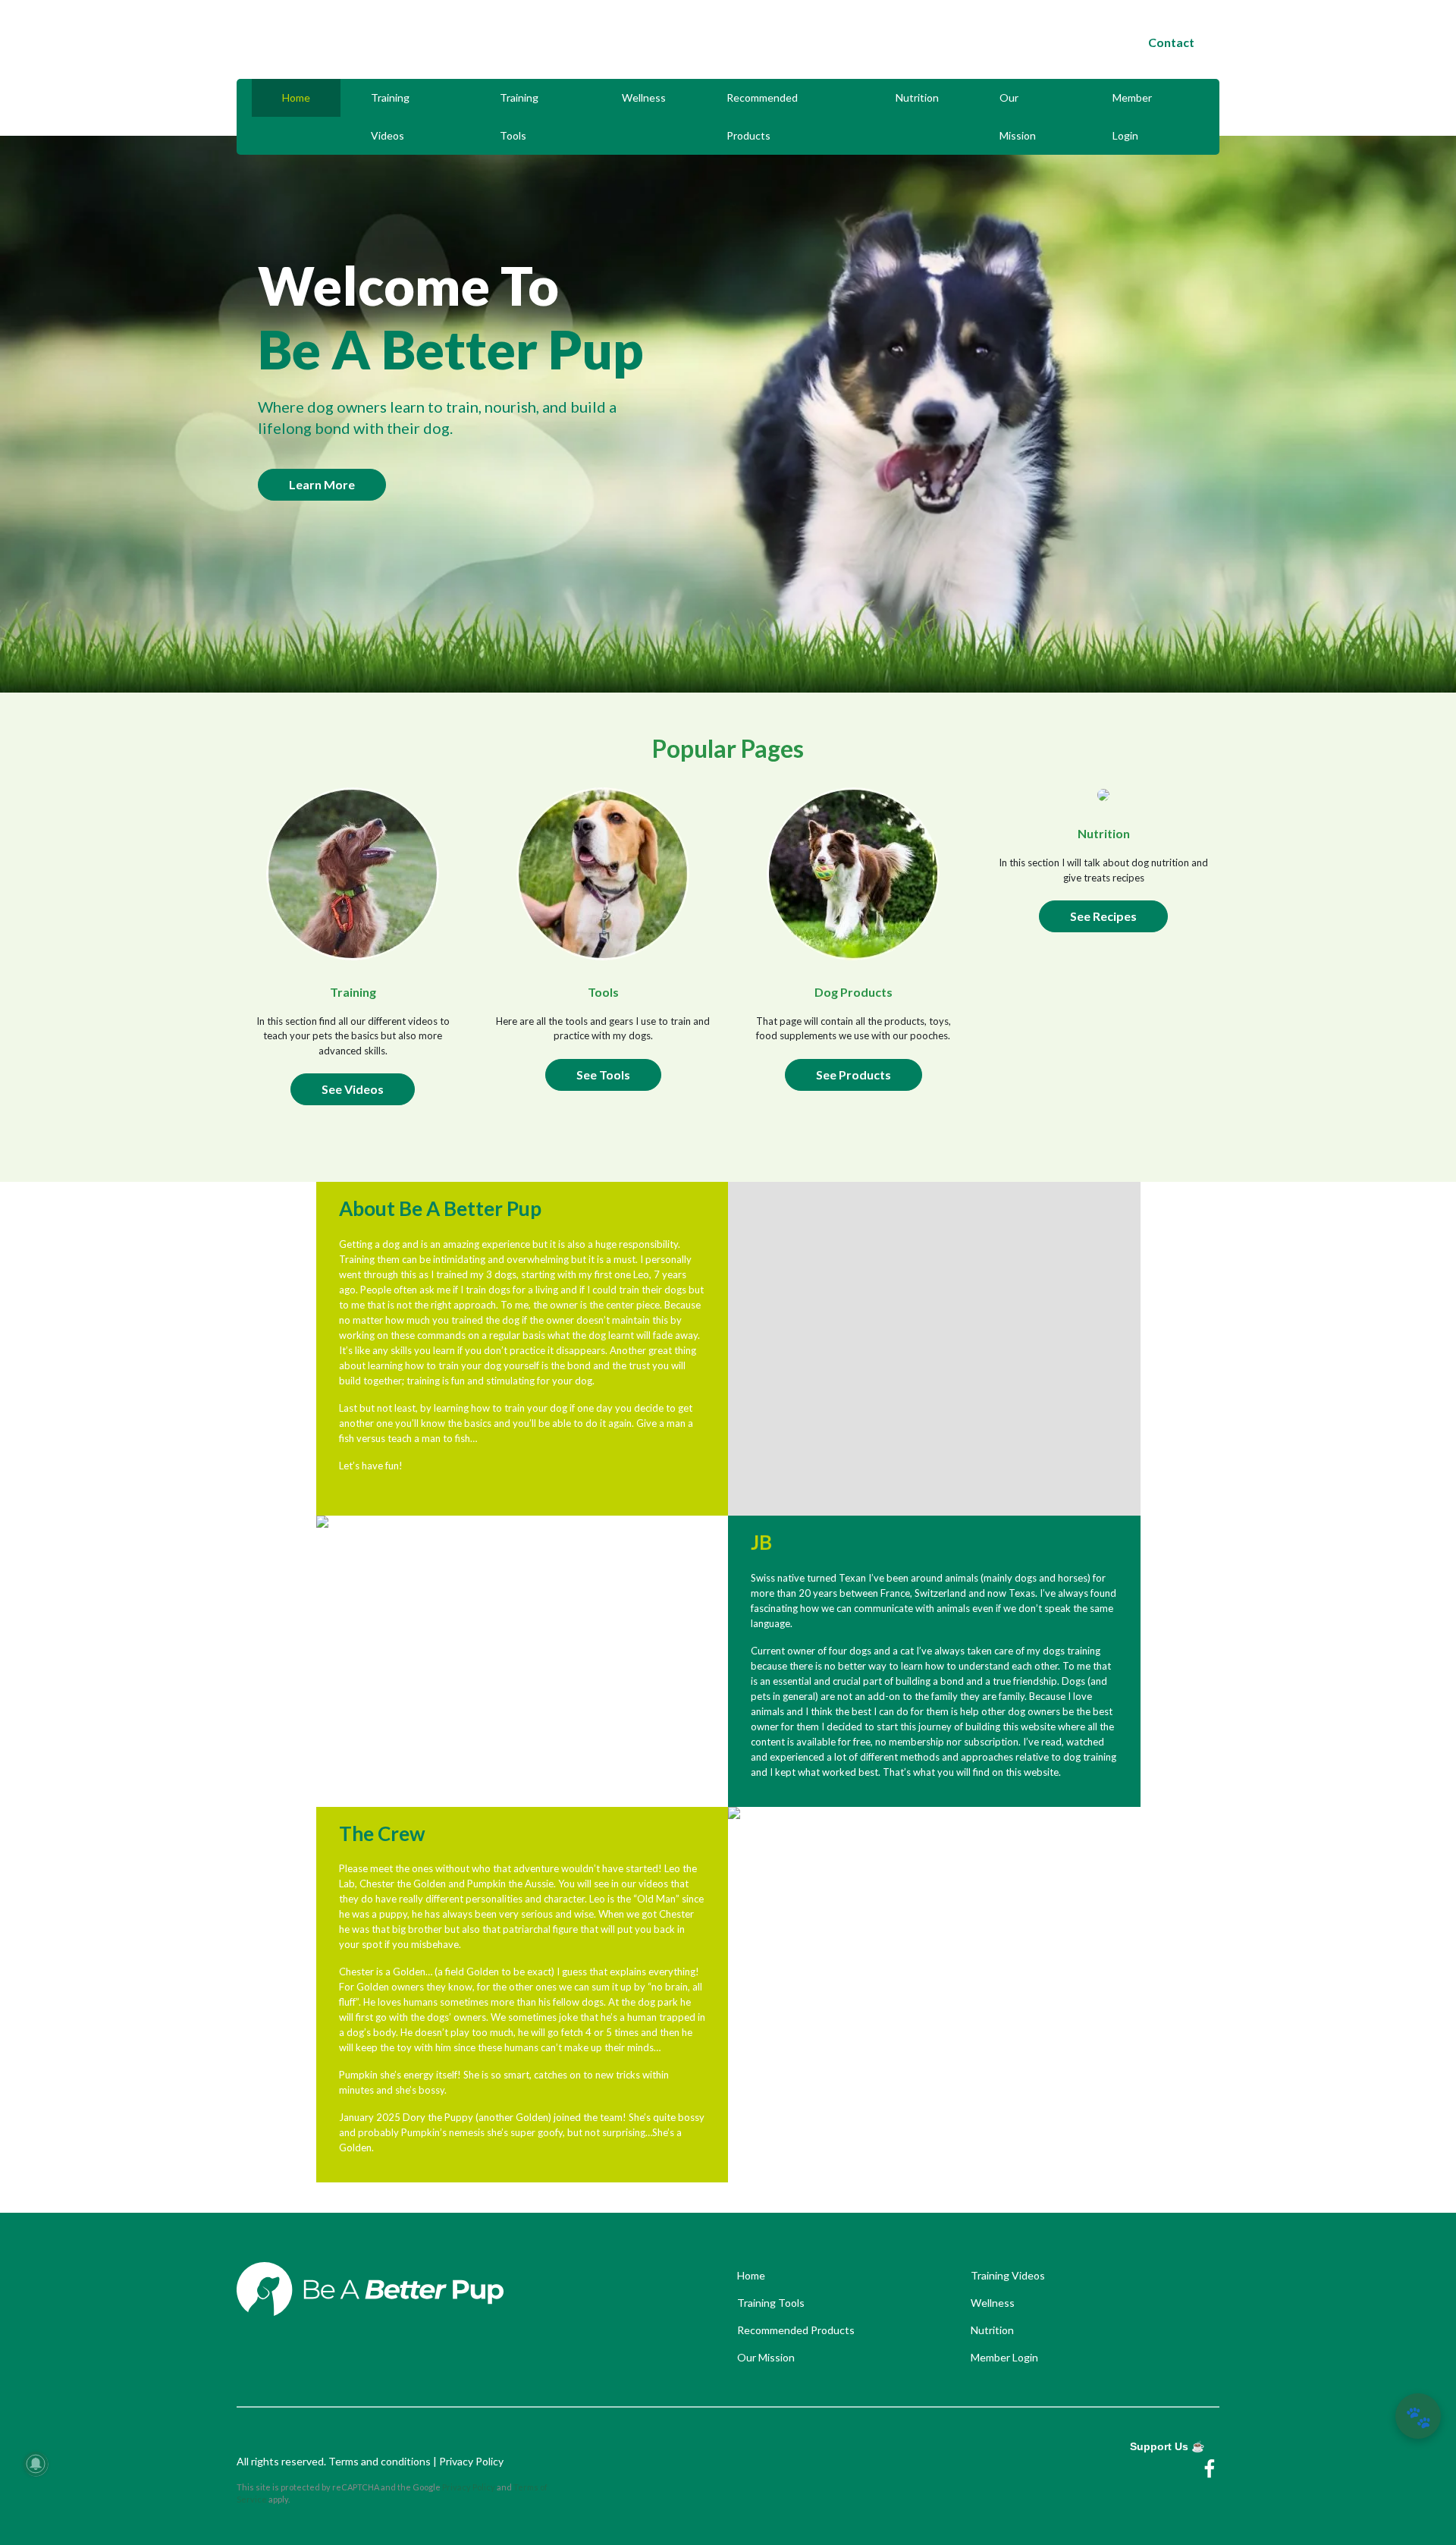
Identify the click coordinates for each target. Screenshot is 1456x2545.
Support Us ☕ (1167, 2446)
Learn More (322, 484)
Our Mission (1018, 116)
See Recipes (1103, 916)
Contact (1171, 42)
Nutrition (917, 97)
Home (296, 97)
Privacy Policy (471, 2461)
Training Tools (519, 116)
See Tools (603, 1075)
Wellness (644, 97)
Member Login (1132, 116)
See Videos (353, 1089)
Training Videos (390, 116)
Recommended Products (762, 116)
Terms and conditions (381, 2461)
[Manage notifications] (36, 2464)
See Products (854, 1075)
